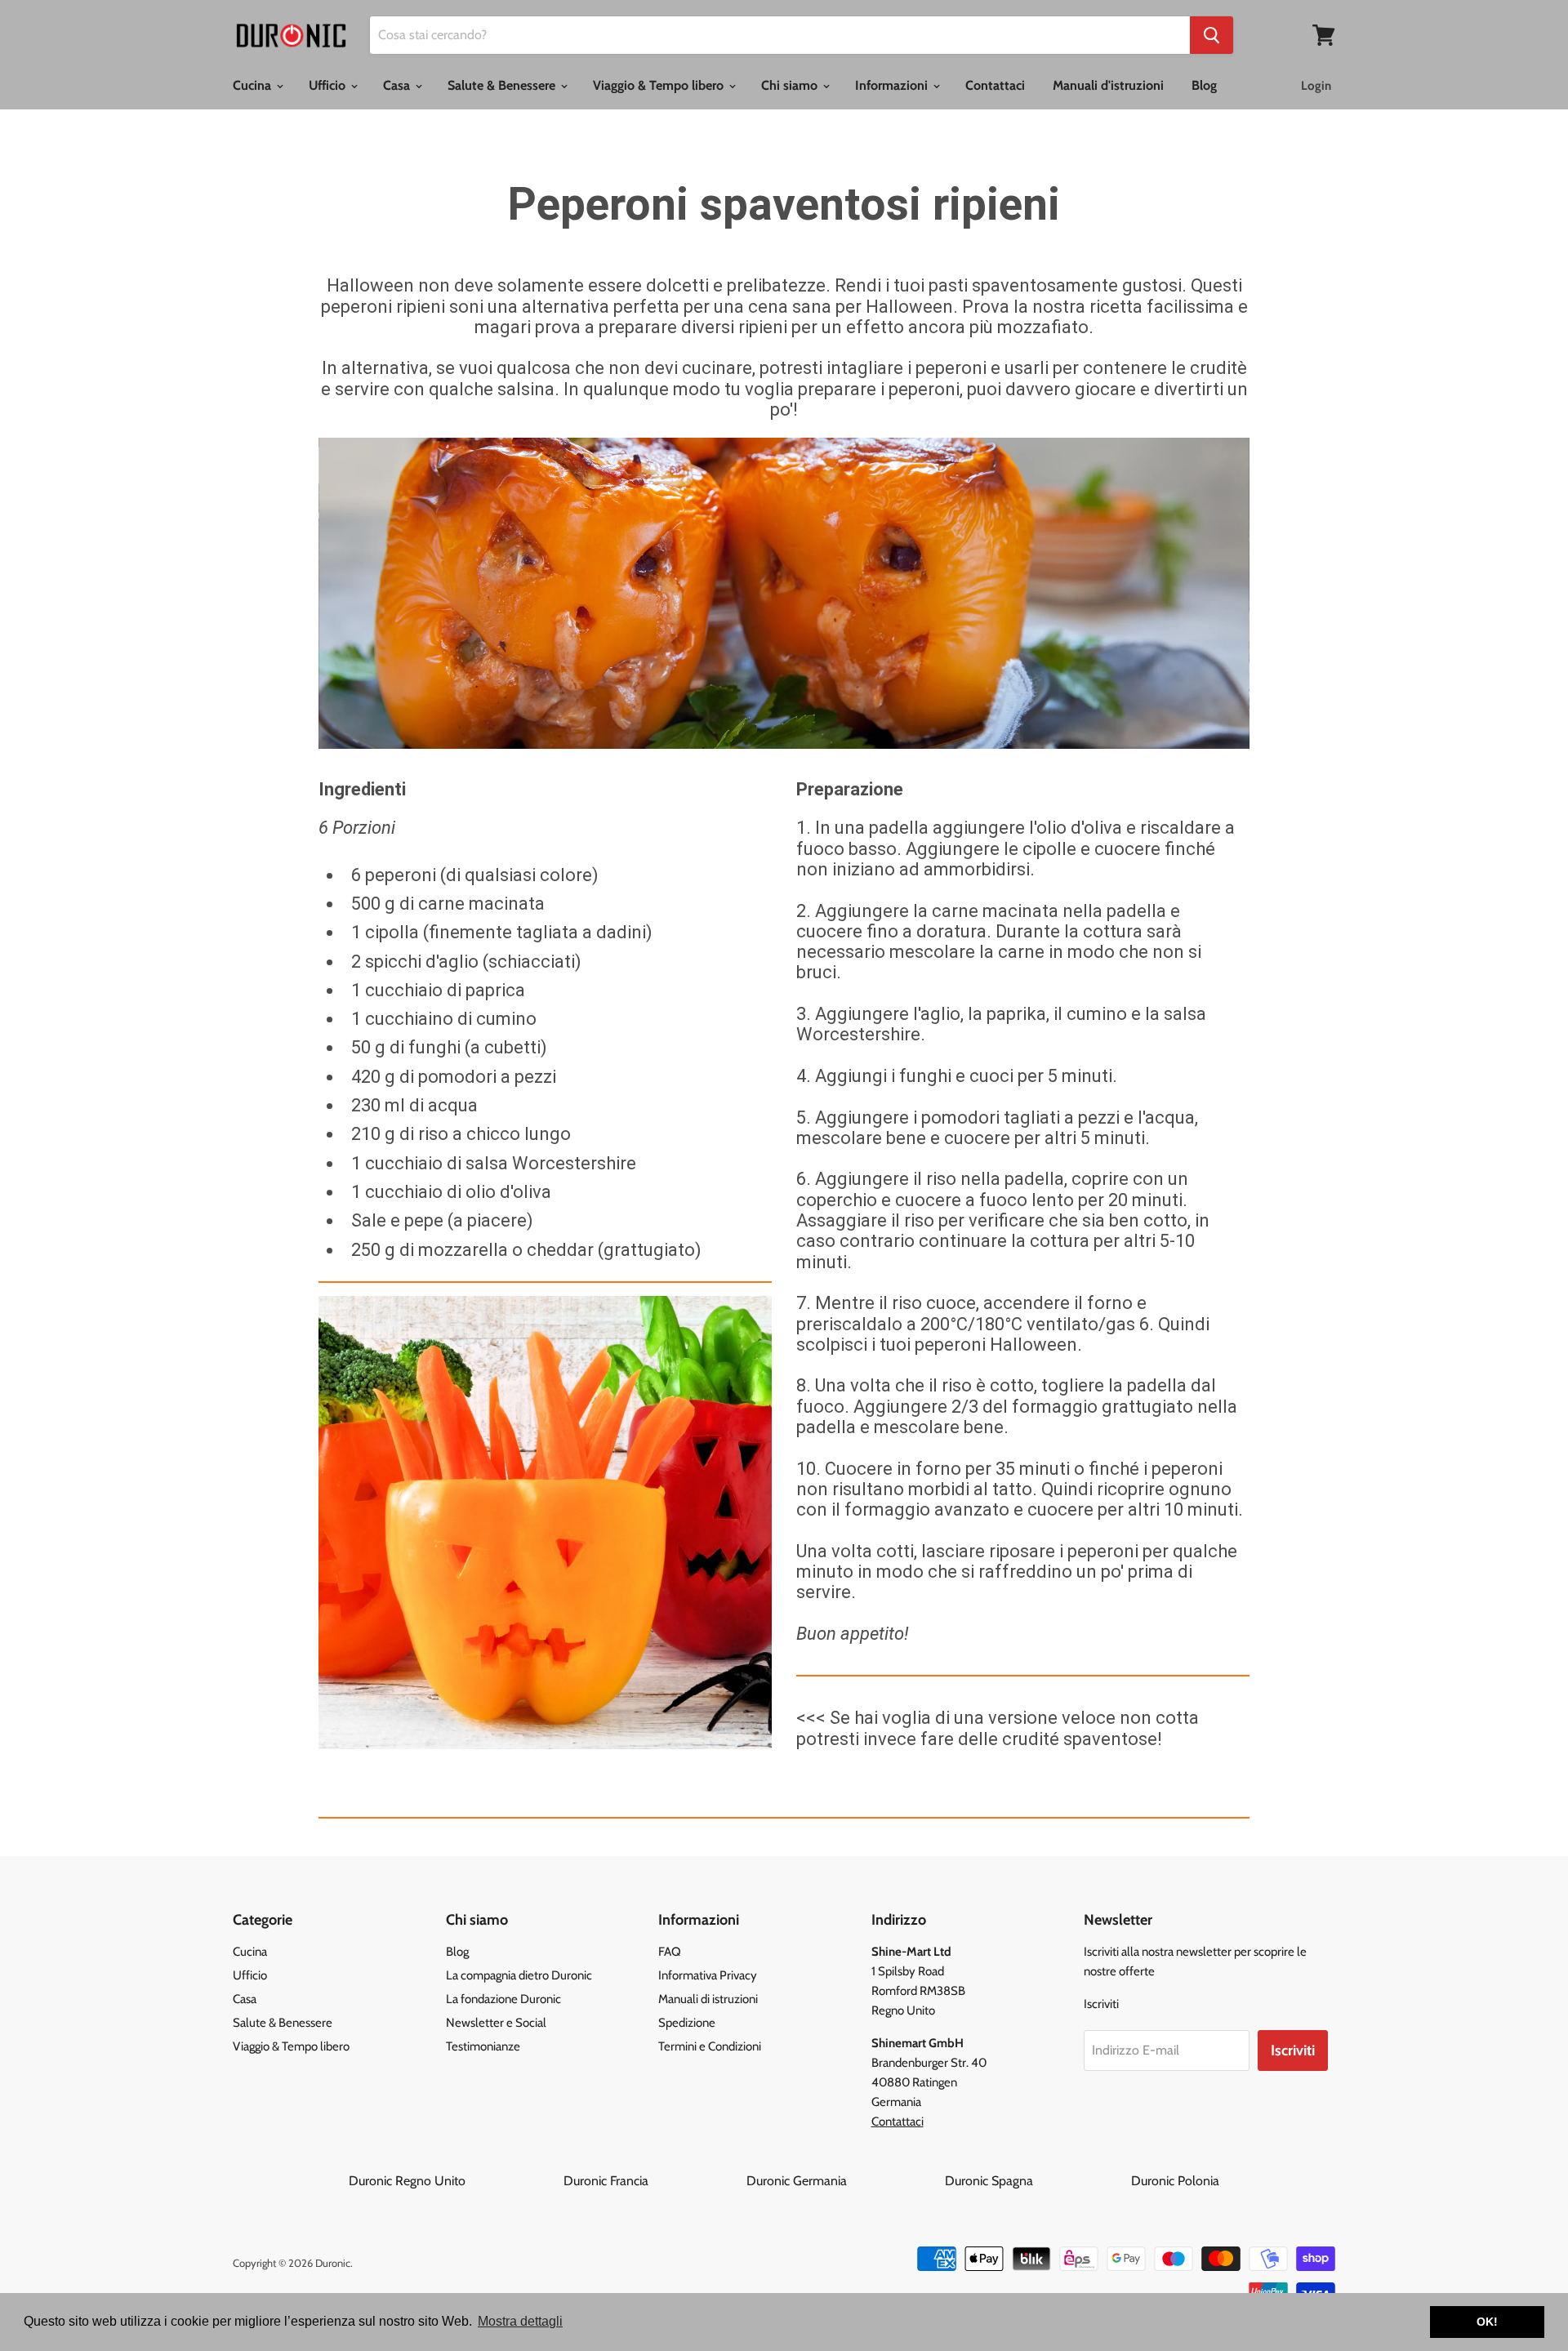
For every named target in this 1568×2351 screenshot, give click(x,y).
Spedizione (687, 2023)
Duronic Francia (653, 2181)
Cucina (254, 85)
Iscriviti (1293, 2050)
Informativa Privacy (708, 1975)
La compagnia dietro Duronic (519, 1975)
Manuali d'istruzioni (1108, 85)
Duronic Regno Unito (454, 2181)
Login (1316, 86)
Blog (1204, 85)
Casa (398, 85)
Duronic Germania (844, 2181)
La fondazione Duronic (503, 1999)
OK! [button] (1487, 2322)
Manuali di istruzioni (708, 1999)
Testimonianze (483, 2046)
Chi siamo (791, 85)
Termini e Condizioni (710, 2046)
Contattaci (995, 85)
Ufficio (329, 85)
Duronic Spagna (1036, 2181)
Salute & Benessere (503, 85)
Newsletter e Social (496, 2023)
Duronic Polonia (1175, 2181)
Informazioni (893, 85)
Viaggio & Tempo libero (660, 85)
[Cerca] (1212, 35)
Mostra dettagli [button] (520, 2321)
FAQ (670, 1952)
